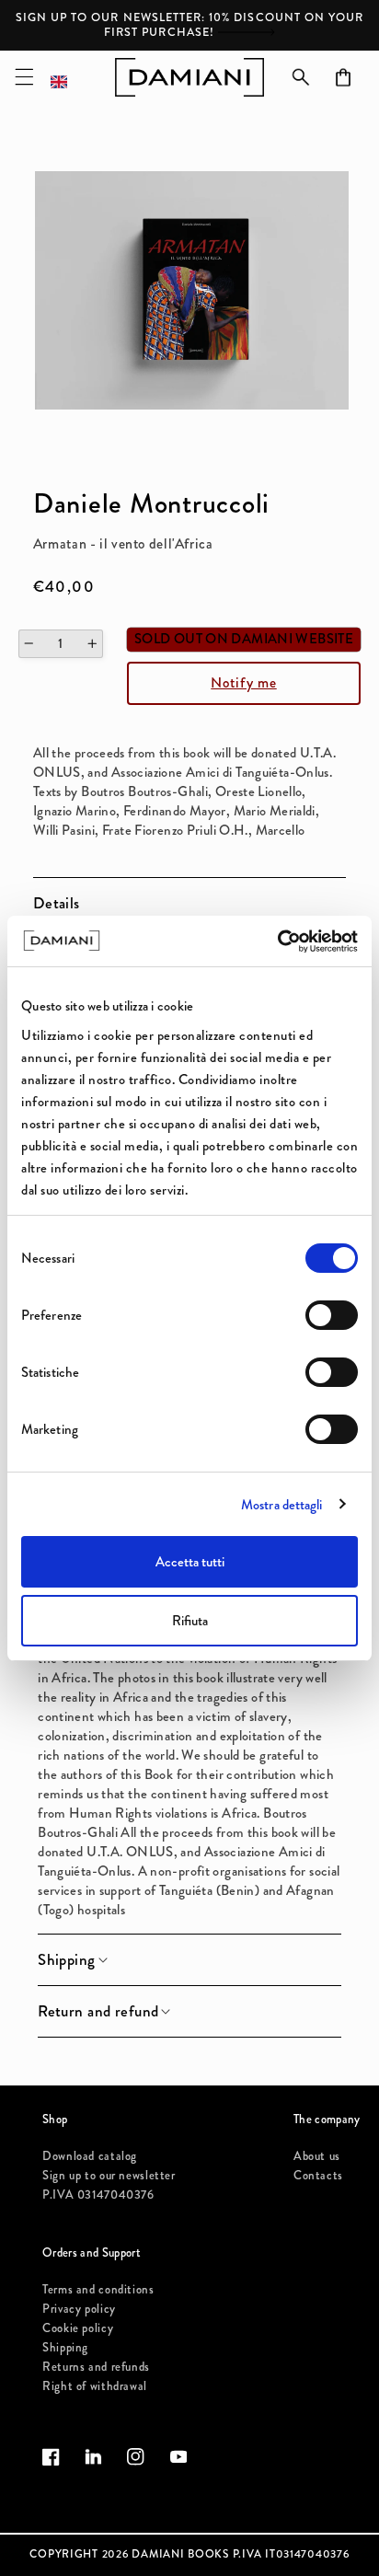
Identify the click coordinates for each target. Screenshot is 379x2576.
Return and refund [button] (98, 2012)
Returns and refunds (96, 2367)
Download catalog (90, 2156)
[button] (24, 77)
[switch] (332, 1315)
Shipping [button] (66, 1960)
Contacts (318, 2175)
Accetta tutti (190, 1562)
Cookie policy (78, 2328)
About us (317, 2156)
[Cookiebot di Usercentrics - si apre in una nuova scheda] (277, 941)
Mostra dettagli (282, 1505)
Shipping (65, 2347)
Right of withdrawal (95, 2386)
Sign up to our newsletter (109, 2175)
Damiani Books (180, 2554)
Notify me (243, 682)
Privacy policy (79, 2309)
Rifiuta (190, 1621)
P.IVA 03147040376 (98, 2195)
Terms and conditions (98, 2289)
